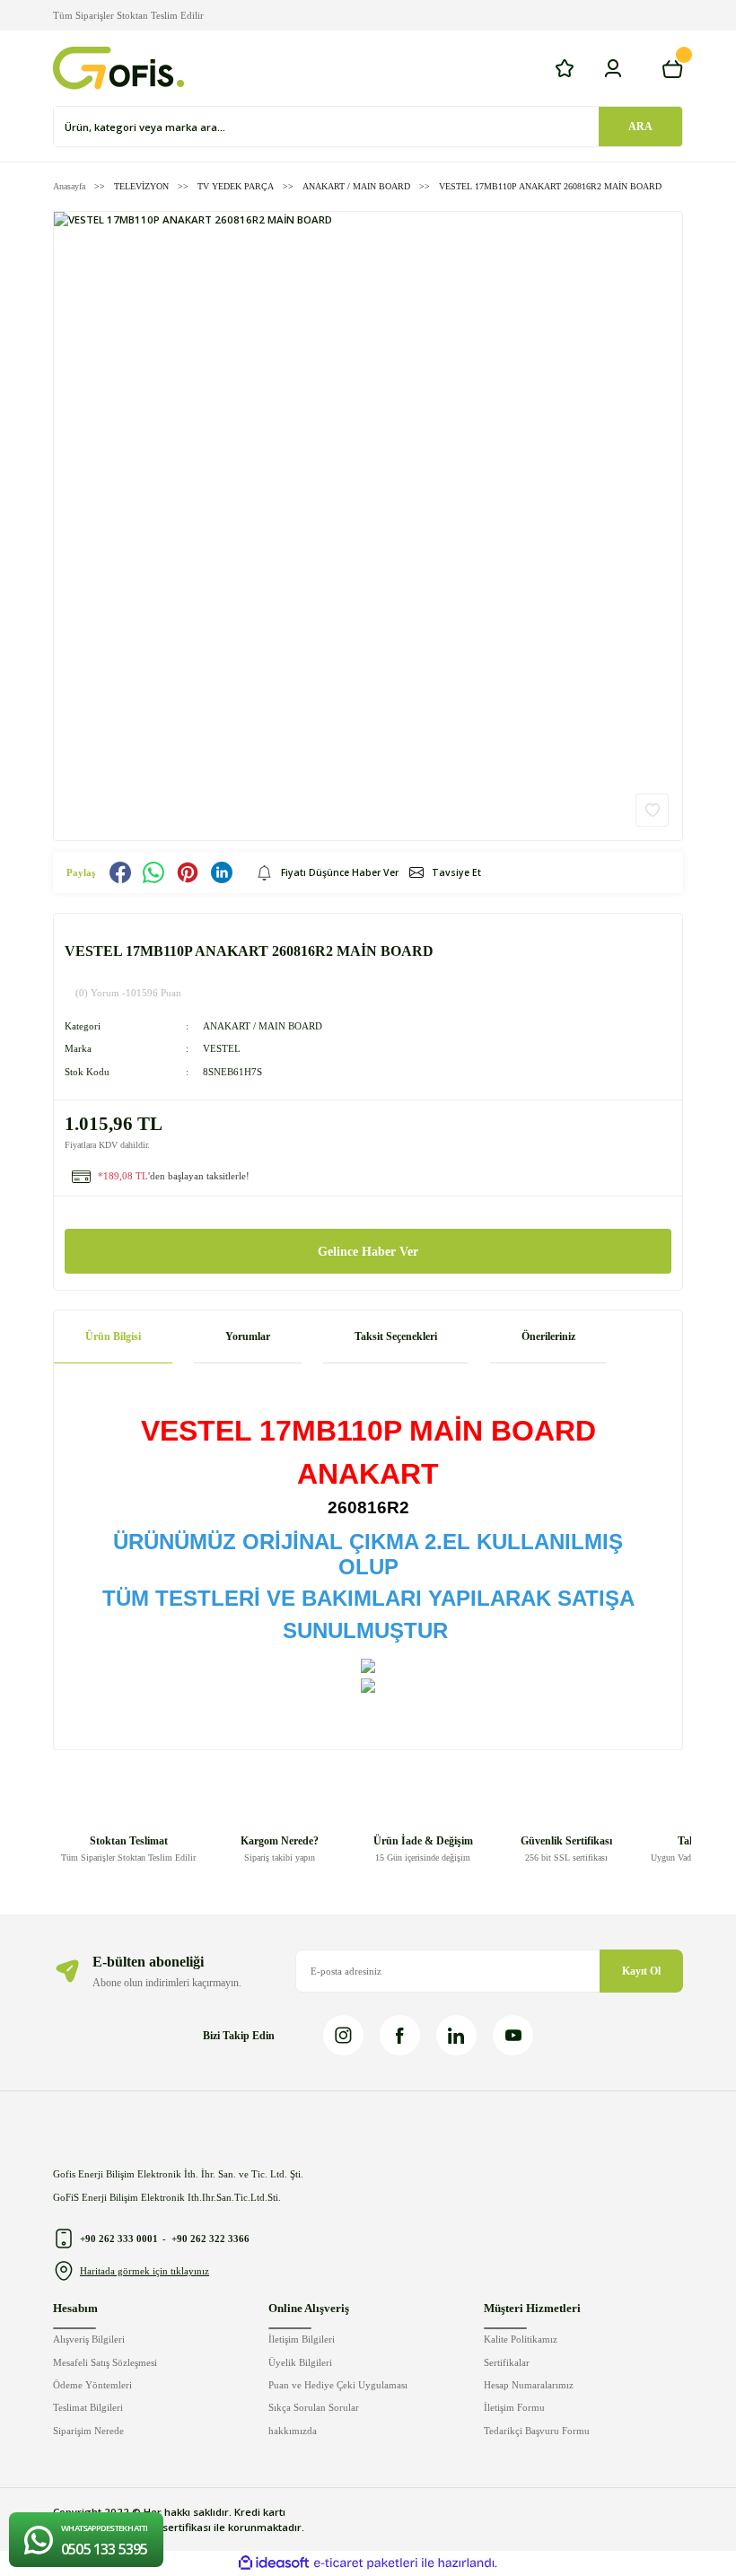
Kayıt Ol (641, 1971)
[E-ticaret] (366, 2563)
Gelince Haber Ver (368, 1251)
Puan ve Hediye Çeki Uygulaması (338, 2385)
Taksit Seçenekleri (396, 1336)
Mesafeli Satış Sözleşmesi (105, 2362)
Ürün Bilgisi (113, 1336)
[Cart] (672, 68)
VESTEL (222, 1048)
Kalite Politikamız (521, 2339)
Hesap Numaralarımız (529, 2385)
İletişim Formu (514, 2407)
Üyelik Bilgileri (300, 2362)
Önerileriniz (548, 1336)
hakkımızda (293, 2431)
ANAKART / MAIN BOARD (263, 1026)
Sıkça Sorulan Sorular (314, 2407)
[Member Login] (613, 68)
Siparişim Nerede (88, 2431)
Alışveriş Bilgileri (89, 2339)
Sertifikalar (507, 2362)
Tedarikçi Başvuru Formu (537, 2431)
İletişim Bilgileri (302, 2339)
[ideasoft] (274, 2563)
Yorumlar (248, 1336)
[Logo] (118, 68)
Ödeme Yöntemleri (92, 2385)
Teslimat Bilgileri (88, 2407)
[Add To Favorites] (652, 810)
